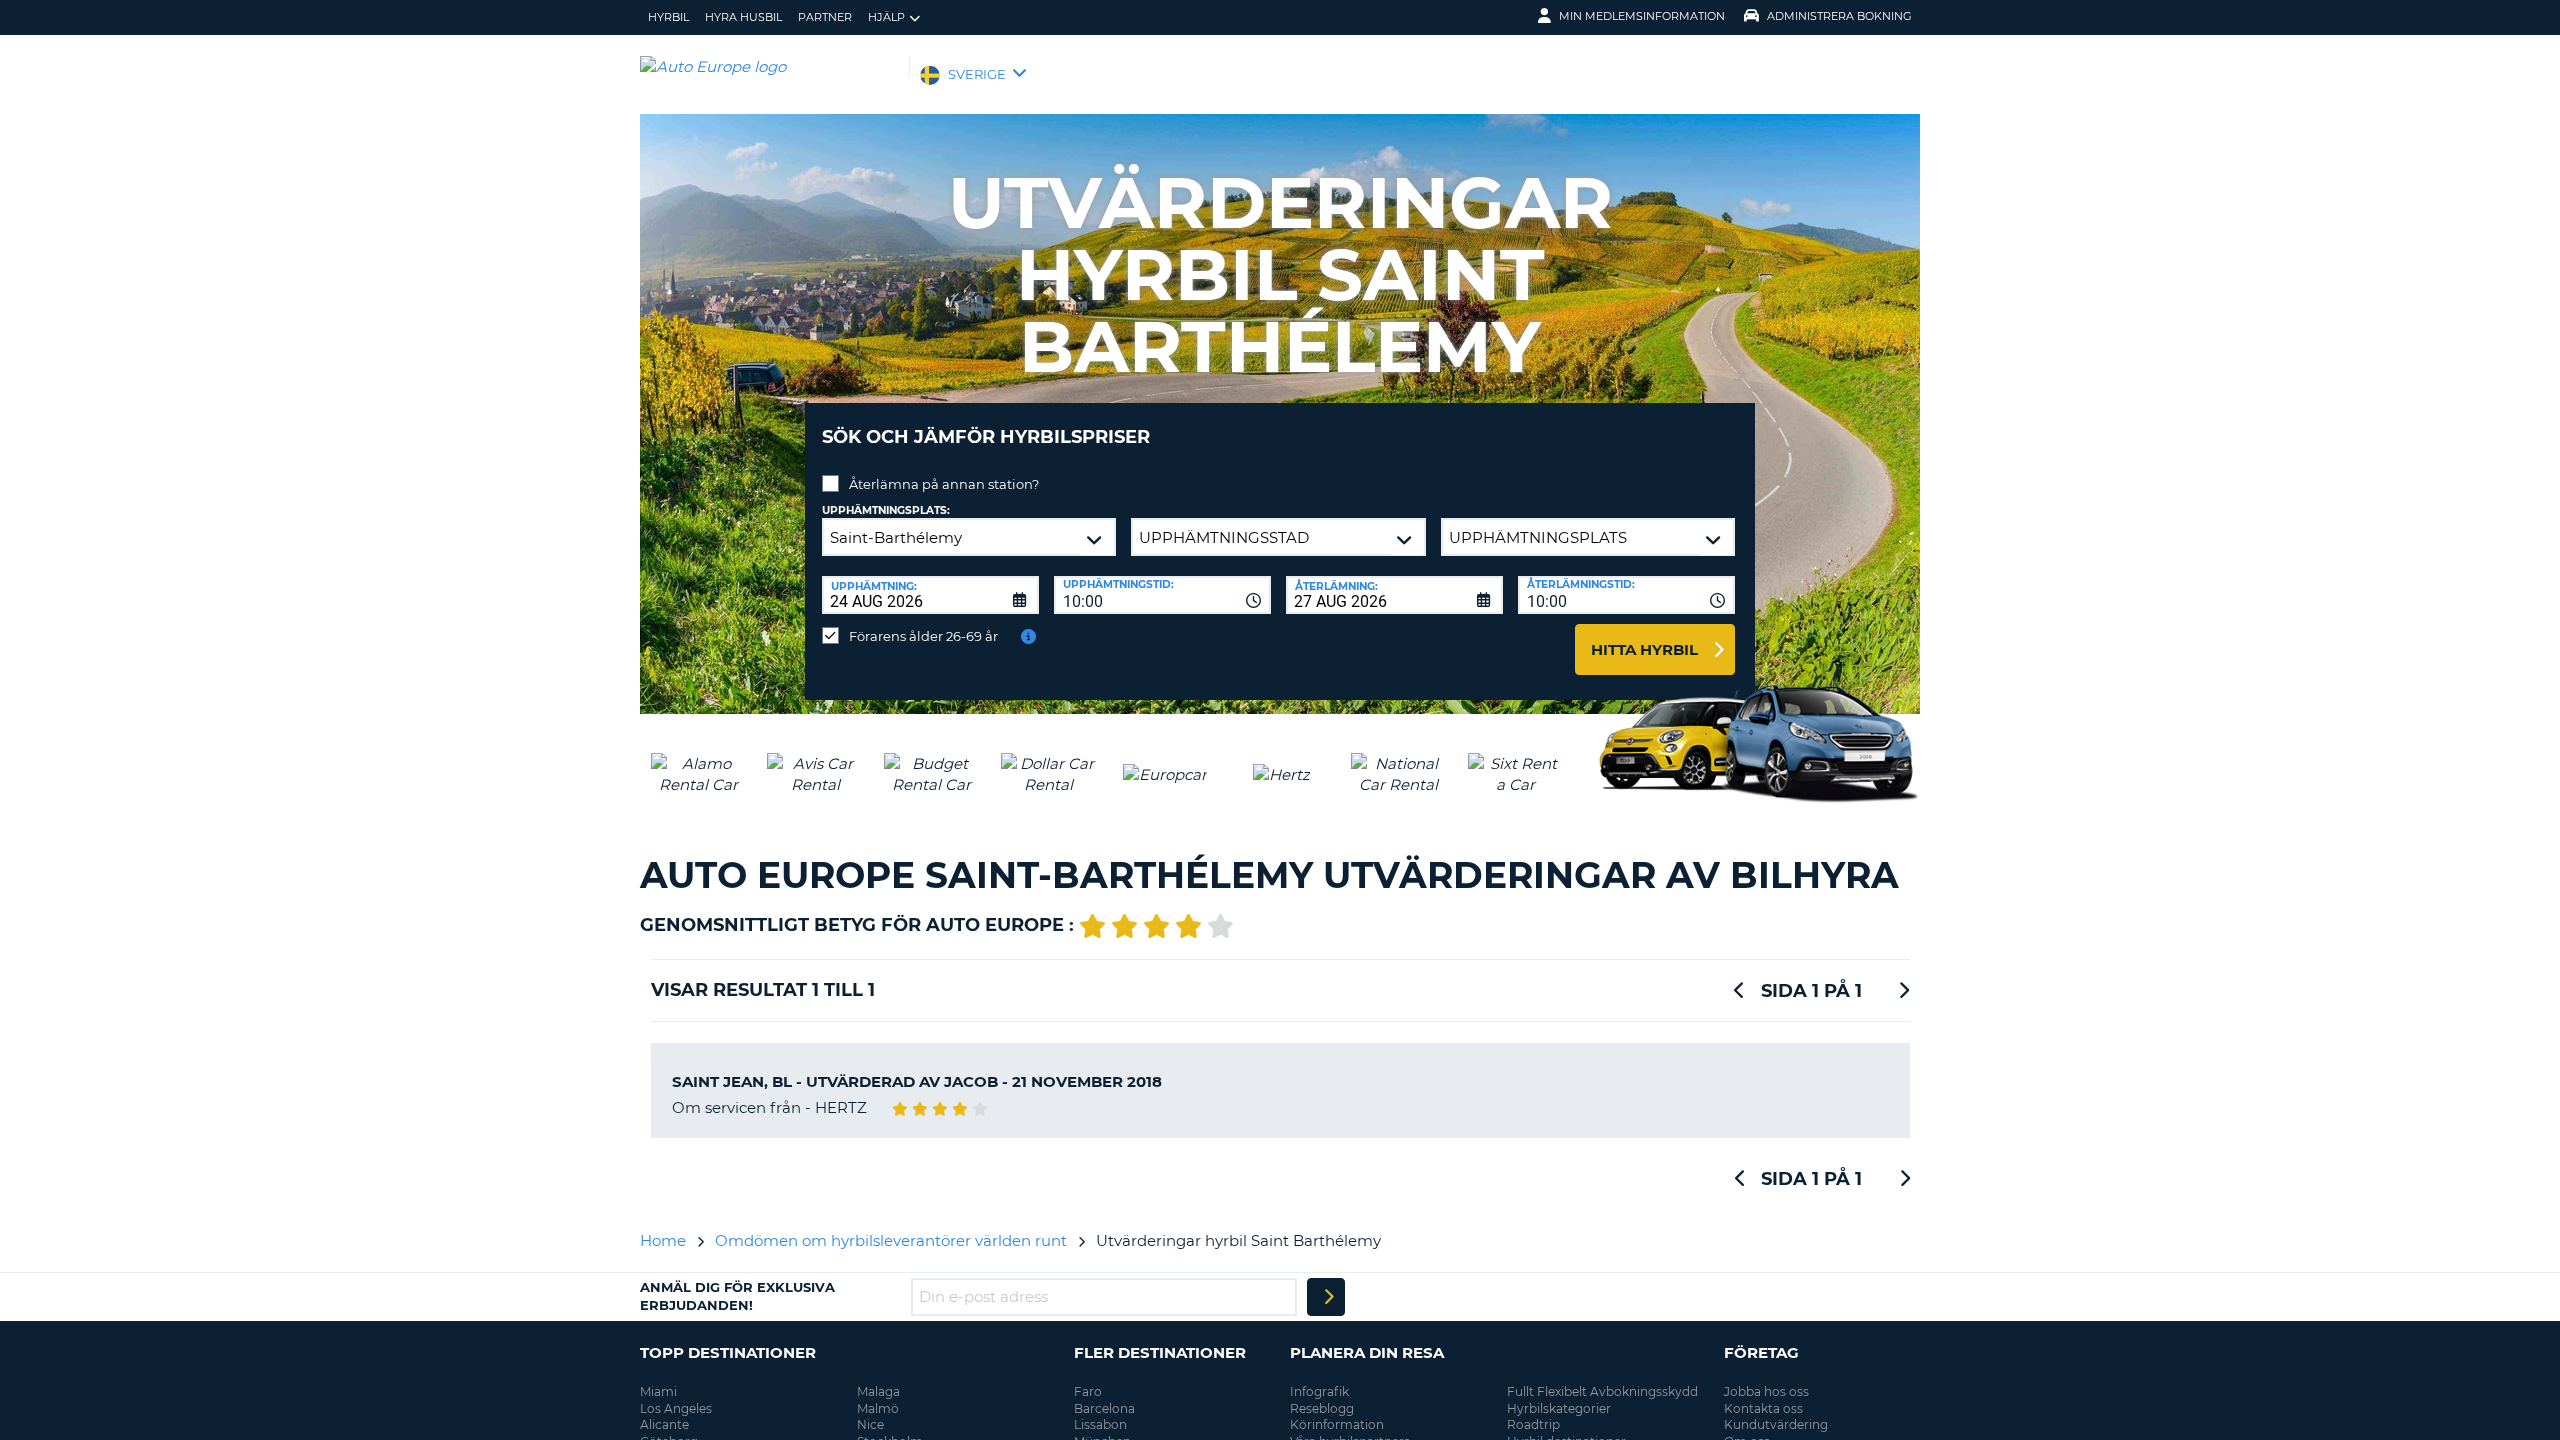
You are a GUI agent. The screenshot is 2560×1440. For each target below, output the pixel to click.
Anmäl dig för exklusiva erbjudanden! (737, 1296)
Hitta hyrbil (1644, 649)
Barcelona (1104, 1408)
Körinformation (1337, 1424)
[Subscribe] (1326, 1297)
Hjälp (886, 17)
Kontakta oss (1763, 1408)
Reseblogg (1322, 1408)
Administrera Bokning (1839, 16)
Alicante (664, 1424)
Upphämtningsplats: (886, 510)
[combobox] (1162, 595)
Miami (658, 1391)
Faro (1088, 1391)
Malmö (878, 1408)
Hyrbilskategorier (1559, 1408)
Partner (825, 17)
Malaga (878, 1391)
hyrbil (668, 17)
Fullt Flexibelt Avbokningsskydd (1602, 1391)
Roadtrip (1533, 1424)
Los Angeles (676, 1408)
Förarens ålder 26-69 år (923, 636)
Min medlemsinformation (1642, 16)
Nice (870, 1424)
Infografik (1319, 1391)
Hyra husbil (743, 17)
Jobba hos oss (1766, 1391)
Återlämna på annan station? (944, 484)
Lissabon (1100, 1424)
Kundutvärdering (1776, 1424)
